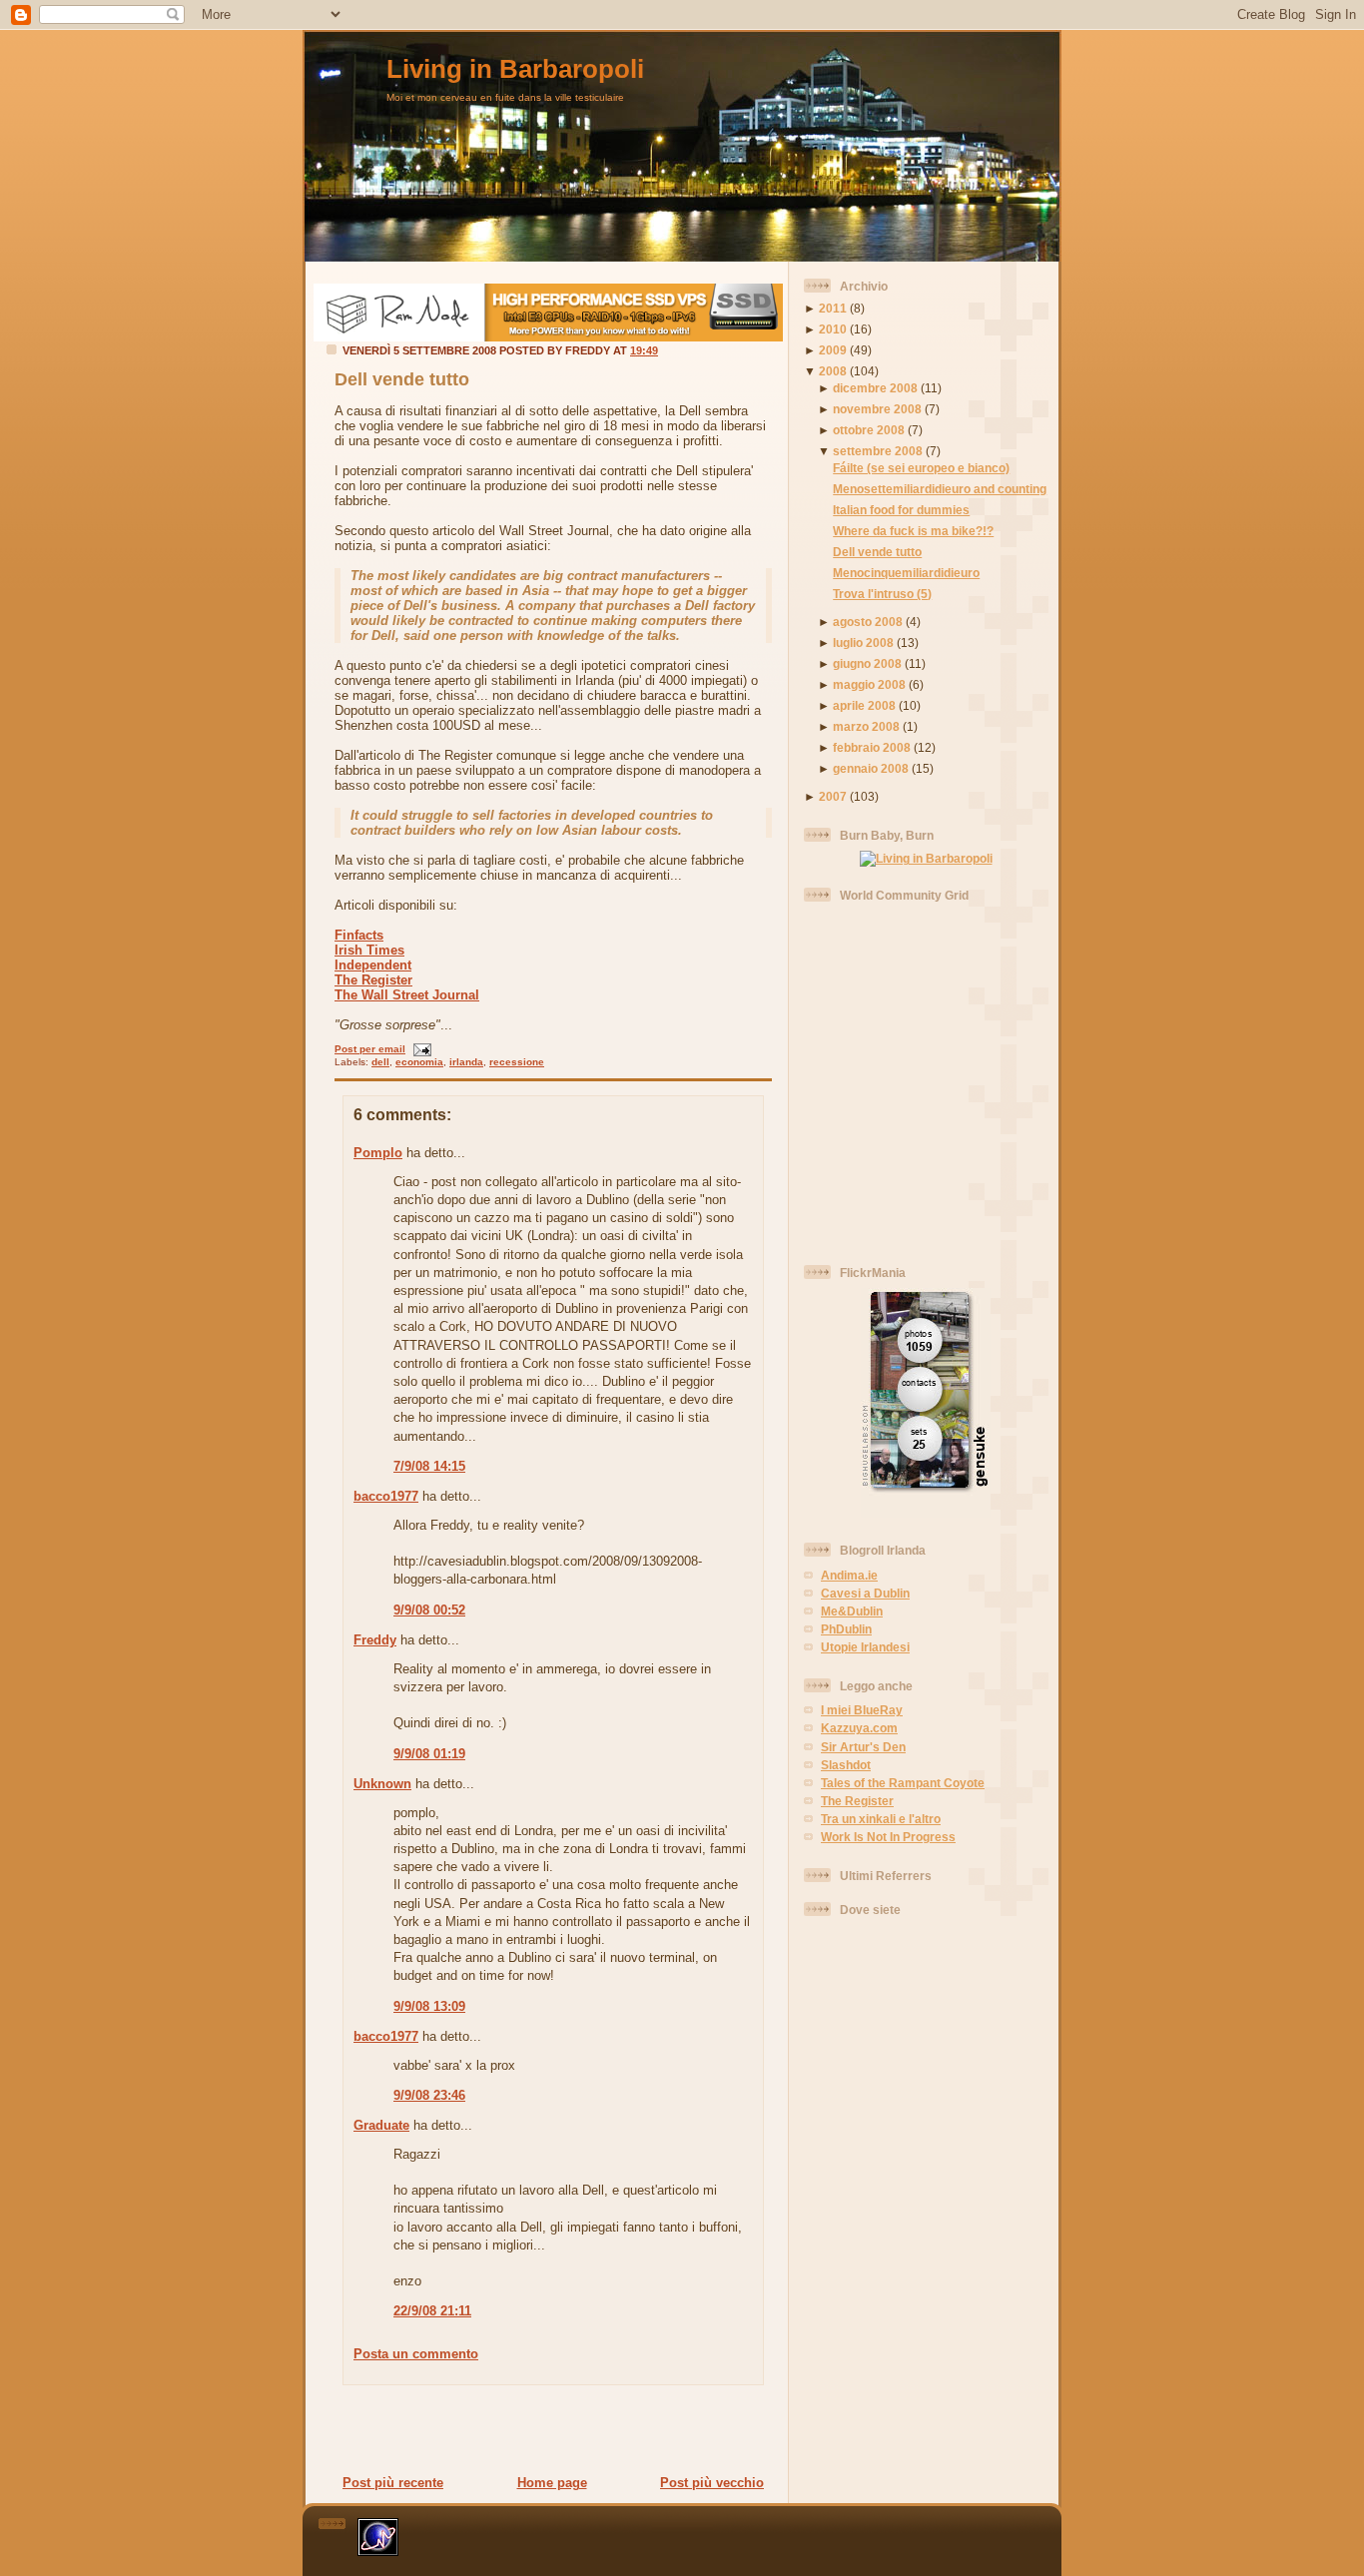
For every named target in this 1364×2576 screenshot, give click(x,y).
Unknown (382, 1784)
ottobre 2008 (869, 430)
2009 (833, 350)
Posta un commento (416, 2354)
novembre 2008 (877, 409)
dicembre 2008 (875, 388)
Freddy (375, 1640)
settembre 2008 (878, 451)
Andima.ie (849, 1575)
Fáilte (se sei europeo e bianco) (921, 468)
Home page (552, 2483)
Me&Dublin (852, 1611)
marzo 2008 (866, 726)
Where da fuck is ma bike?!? (913, 531)
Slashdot (846, 1765)
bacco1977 (386, 1496)
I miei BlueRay (862, 1710)
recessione (517, 1062)
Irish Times (369, 950)
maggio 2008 (869, 684)
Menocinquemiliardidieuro (906, 573)
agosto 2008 (868, 622)
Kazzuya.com (859, 1728)
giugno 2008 (867, 663)
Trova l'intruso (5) (882, 594)
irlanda (466, 1062)
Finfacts (359, 935)
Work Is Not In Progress (888, 1837)
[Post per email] (420, 1049)
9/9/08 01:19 (429, 1754)
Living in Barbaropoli (515, 69)
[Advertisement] (547, 2429)
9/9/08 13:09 (429, 2006)
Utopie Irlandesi (865, 1647)
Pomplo (378, 1153)
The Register (373, 980)
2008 (833, 371)
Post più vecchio (712, 2483)
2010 (833, 329)
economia (419, 1062)
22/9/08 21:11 (432, 2311)
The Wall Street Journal (407, 995)
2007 (833, 796)
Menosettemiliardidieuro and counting (940, 489)
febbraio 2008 (872, 747)
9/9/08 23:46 (429, 2095)
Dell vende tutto (402, 379)
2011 (833, 308)
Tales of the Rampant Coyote (903, 1783)
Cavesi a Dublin (865, 1593)
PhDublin (846, 1629)
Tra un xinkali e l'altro (881, 1819)
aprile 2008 (864, 705)
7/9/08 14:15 (429, 1466)
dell (380, 1062)
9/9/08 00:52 (429, 1610)
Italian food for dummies (901, 510)
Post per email (370, 1049)
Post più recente (393, 2483)
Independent (373, 965)
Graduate (381, 2125)
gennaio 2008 (871, 768)
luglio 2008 (863, 643)
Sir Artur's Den (863, 1747)
